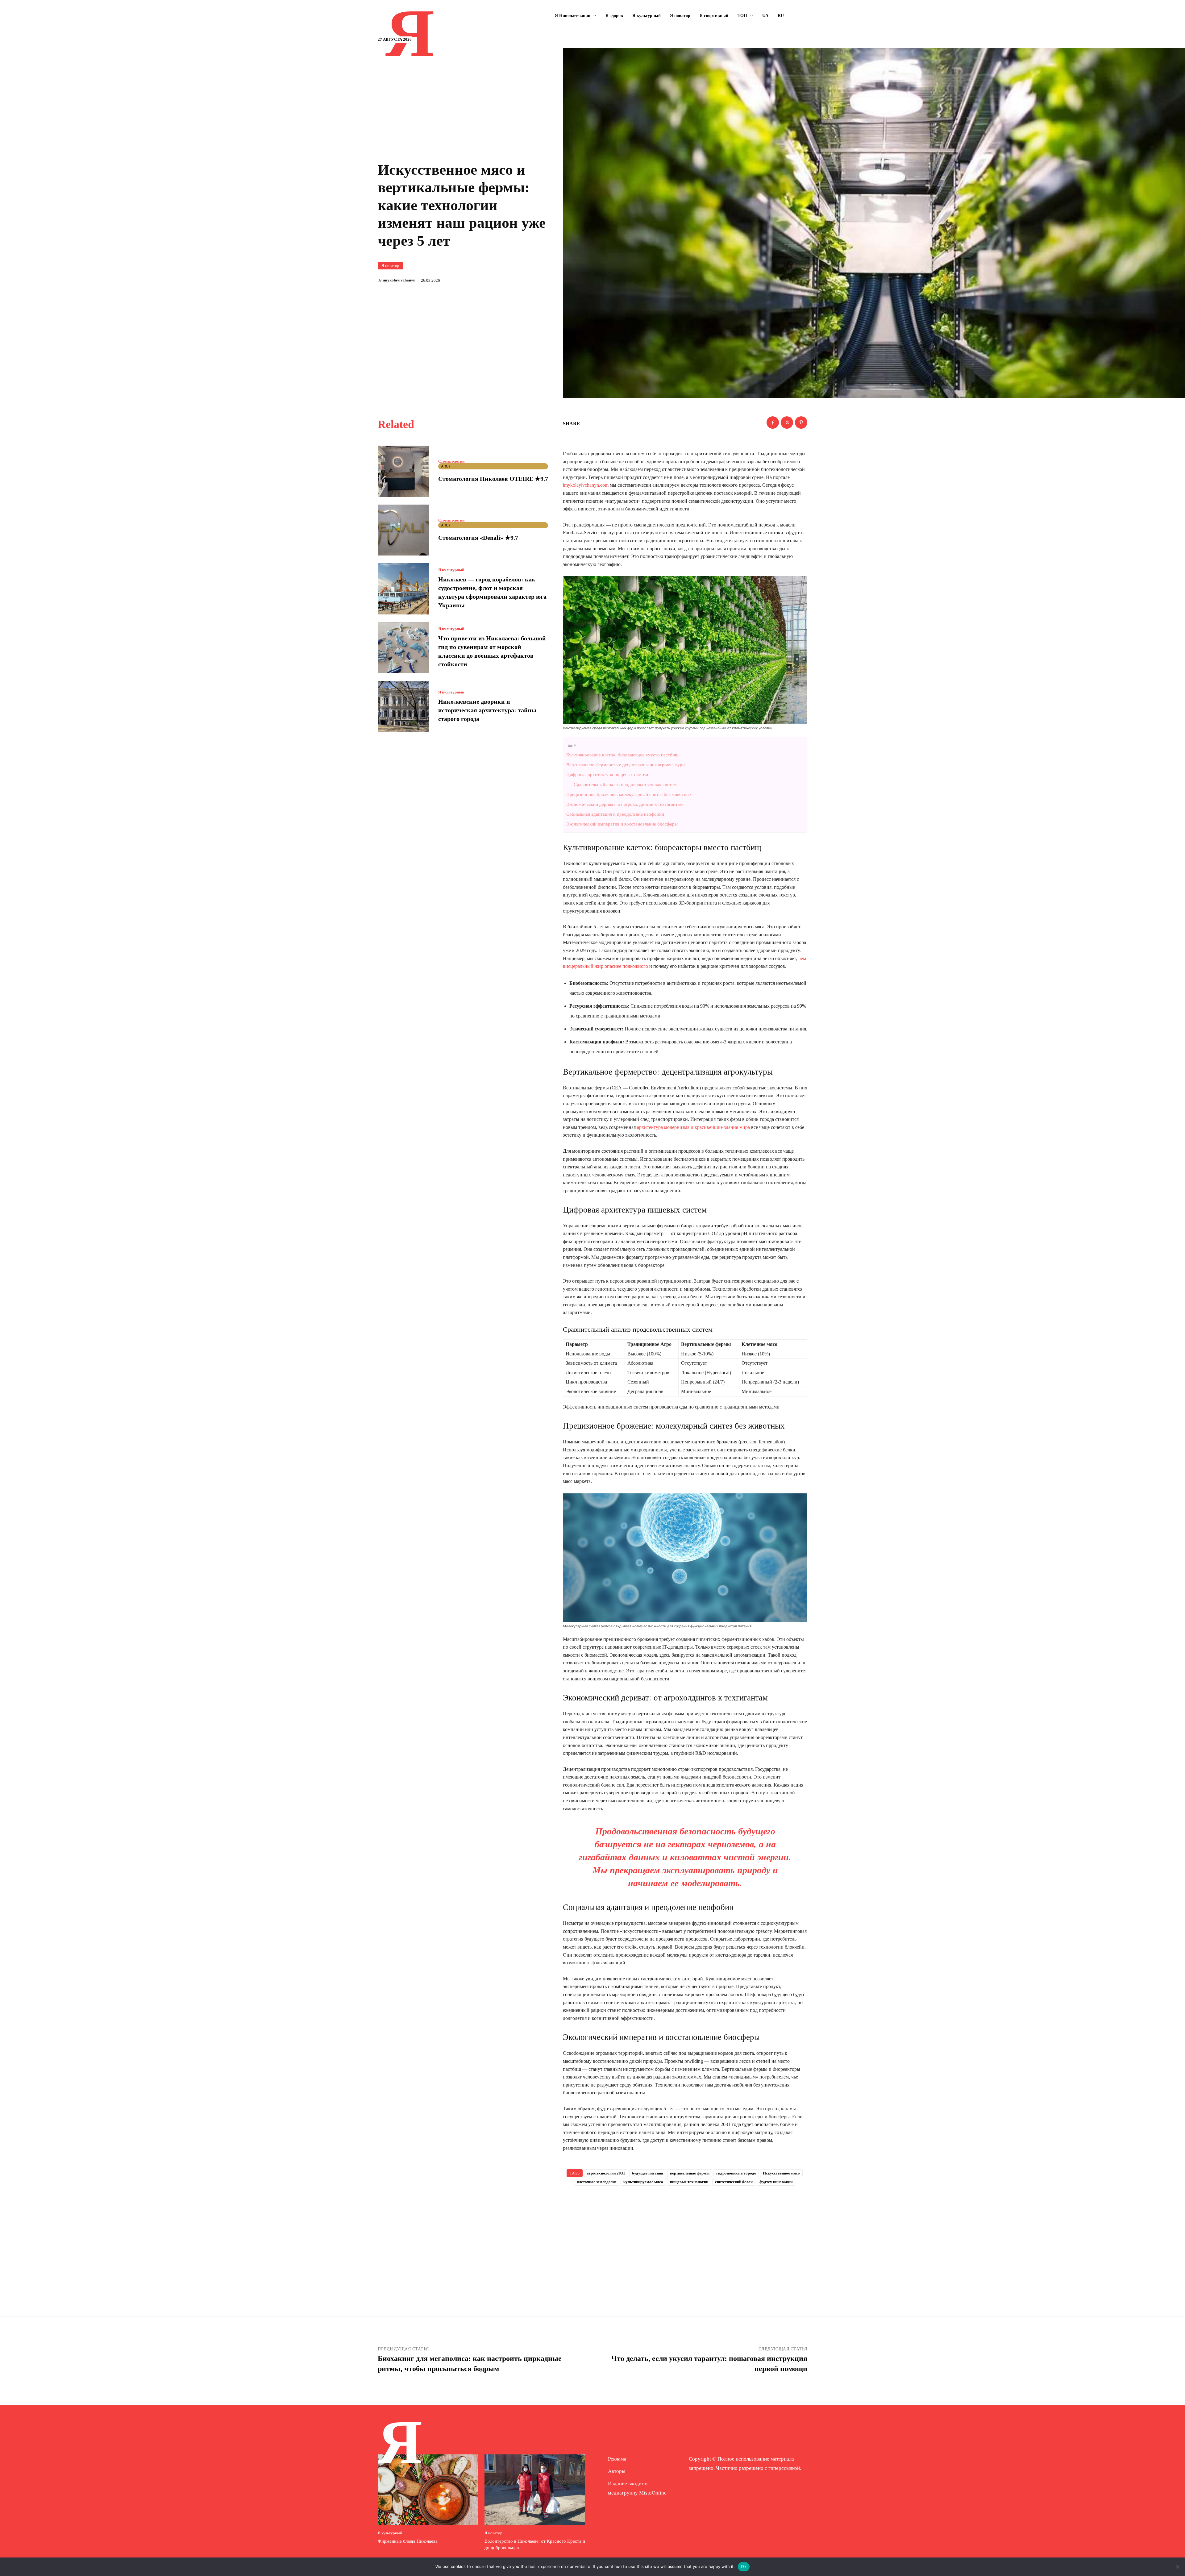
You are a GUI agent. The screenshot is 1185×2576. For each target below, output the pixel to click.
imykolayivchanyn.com (586, 485)
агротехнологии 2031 (606, 2173)
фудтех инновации (776, 2182)
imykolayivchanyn (399, 280)
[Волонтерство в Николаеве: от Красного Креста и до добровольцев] (535, 2490)
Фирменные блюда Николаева (408, 2541)
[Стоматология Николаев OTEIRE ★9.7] (403, 471)
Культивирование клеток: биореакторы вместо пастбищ (622, 755)
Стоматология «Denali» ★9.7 (478, 538)
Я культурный (451, 570)
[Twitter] (787, 422)
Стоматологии (451, 461)
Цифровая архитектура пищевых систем (607, 774)
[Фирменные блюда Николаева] (428, 2490)
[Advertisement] (685, 2241)
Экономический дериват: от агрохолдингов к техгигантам (625, 804)
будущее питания (648, 2173)
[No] (1177, 2567)
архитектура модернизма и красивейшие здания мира (693, 1127)
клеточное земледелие (597, 2182)
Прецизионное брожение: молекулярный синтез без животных (629, 794)
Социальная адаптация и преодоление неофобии (615, 814)
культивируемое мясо (643, 2182)
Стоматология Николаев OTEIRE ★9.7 (493, 479)
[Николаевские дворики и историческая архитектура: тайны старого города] (403, 706)
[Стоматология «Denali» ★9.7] (403, 530)
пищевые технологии (689, 2182)
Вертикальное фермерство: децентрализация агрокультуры (626, 765)
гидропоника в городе (736, 2173)
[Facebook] (773, 422)
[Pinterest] (801, 422)
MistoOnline (653, 2493)
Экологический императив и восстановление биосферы (622, 824)
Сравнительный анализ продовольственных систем (625, 784)
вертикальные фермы (690, 2173)
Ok (744, 2566)
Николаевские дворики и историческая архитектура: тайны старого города (487, 710)
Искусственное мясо (781, 2173)
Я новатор (390, 266)
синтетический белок (734, 2182)
